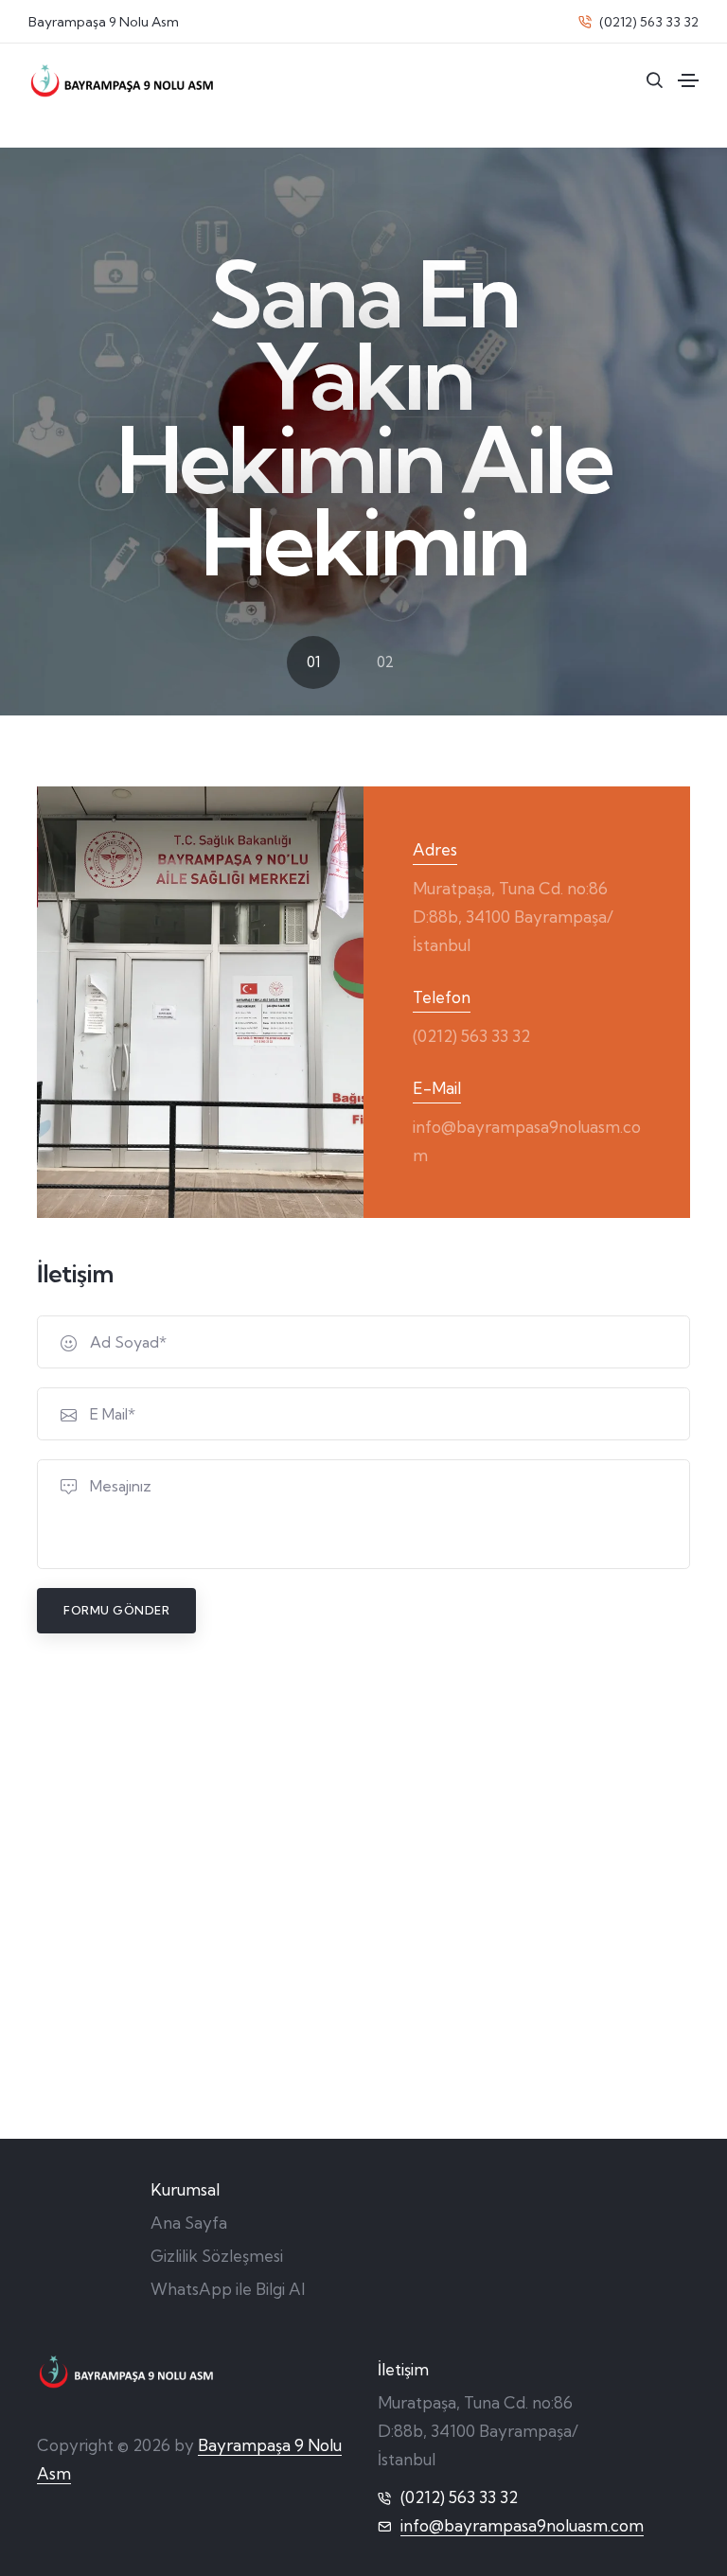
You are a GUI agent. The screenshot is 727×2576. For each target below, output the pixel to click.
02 (385, 662)
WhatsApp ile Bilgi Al (228, 2289)
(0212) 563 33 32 (647, 22)
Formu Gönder (116, 1610)
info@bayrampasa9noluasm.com (522, 2525)
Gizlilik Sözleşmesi (217, 2256)
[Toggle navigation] (688, 80)
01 (313, 662)
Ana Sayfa (189, 2223)
